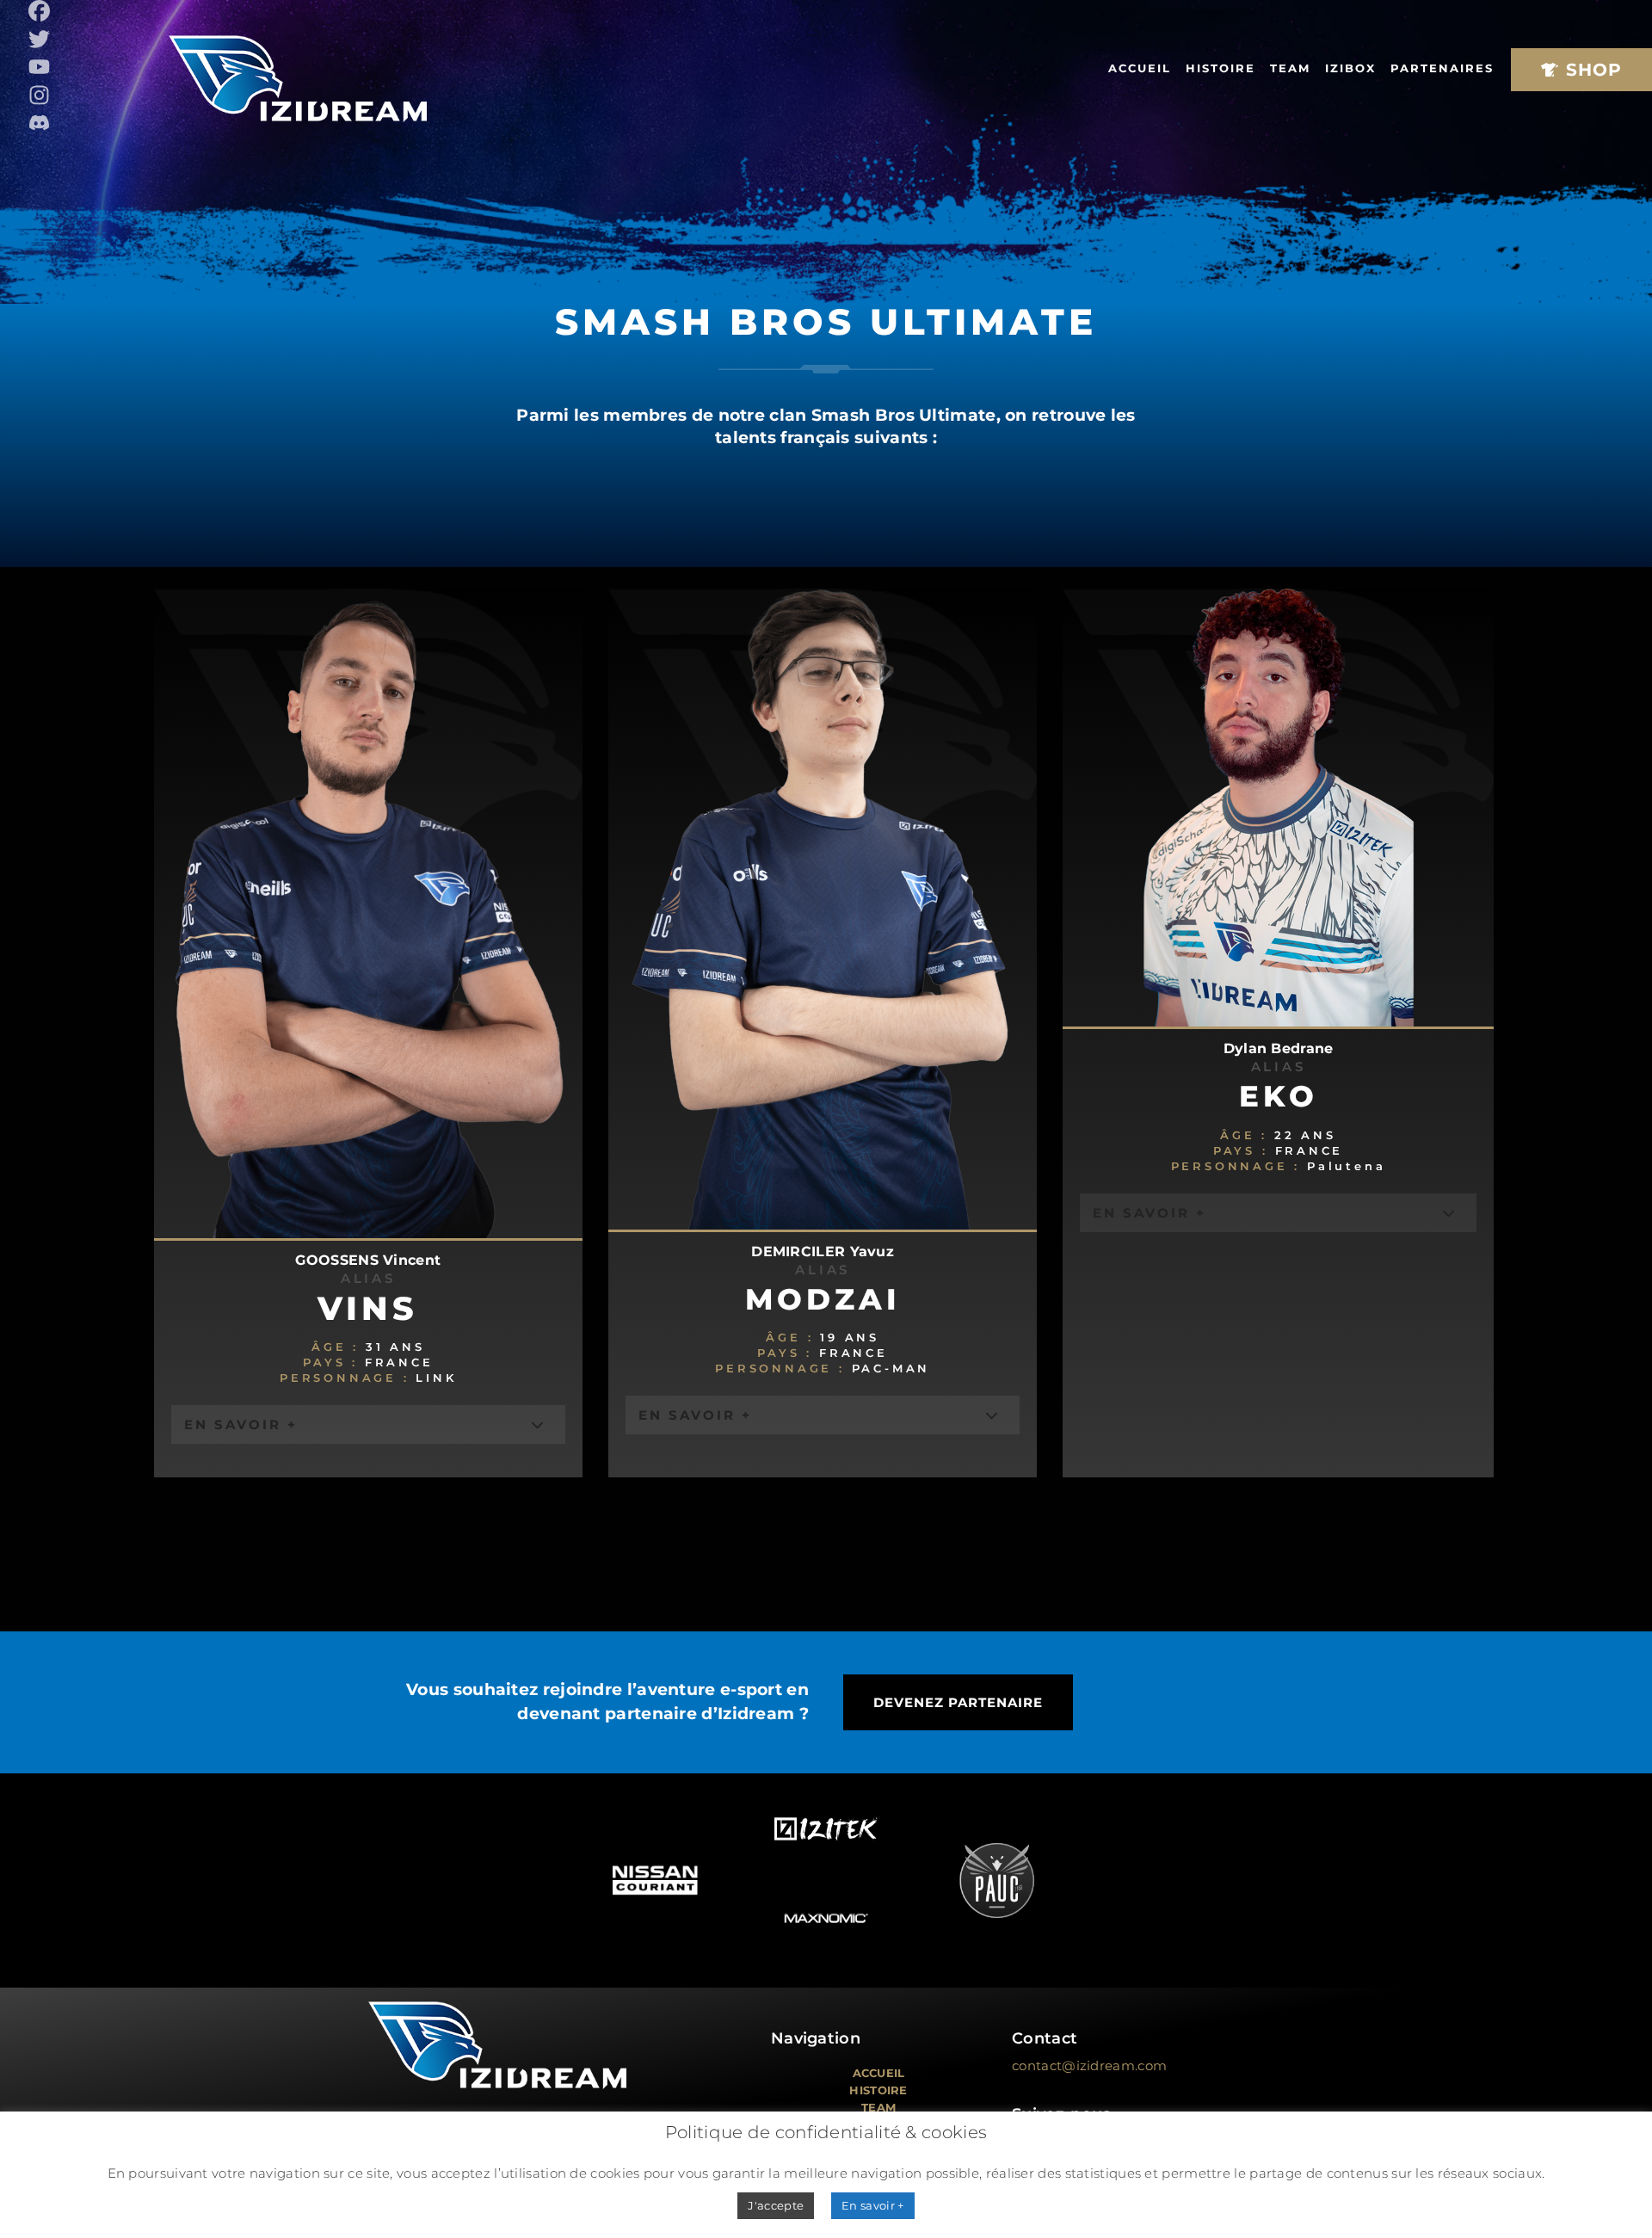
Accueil (1140, 68)
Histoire (1221, 68)
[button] (369, 1424)
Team (1290, 68)
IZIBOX (1350, 68)
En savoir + (241, 1424)
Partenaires (1442, 68)
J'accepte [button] (776, 2205)
